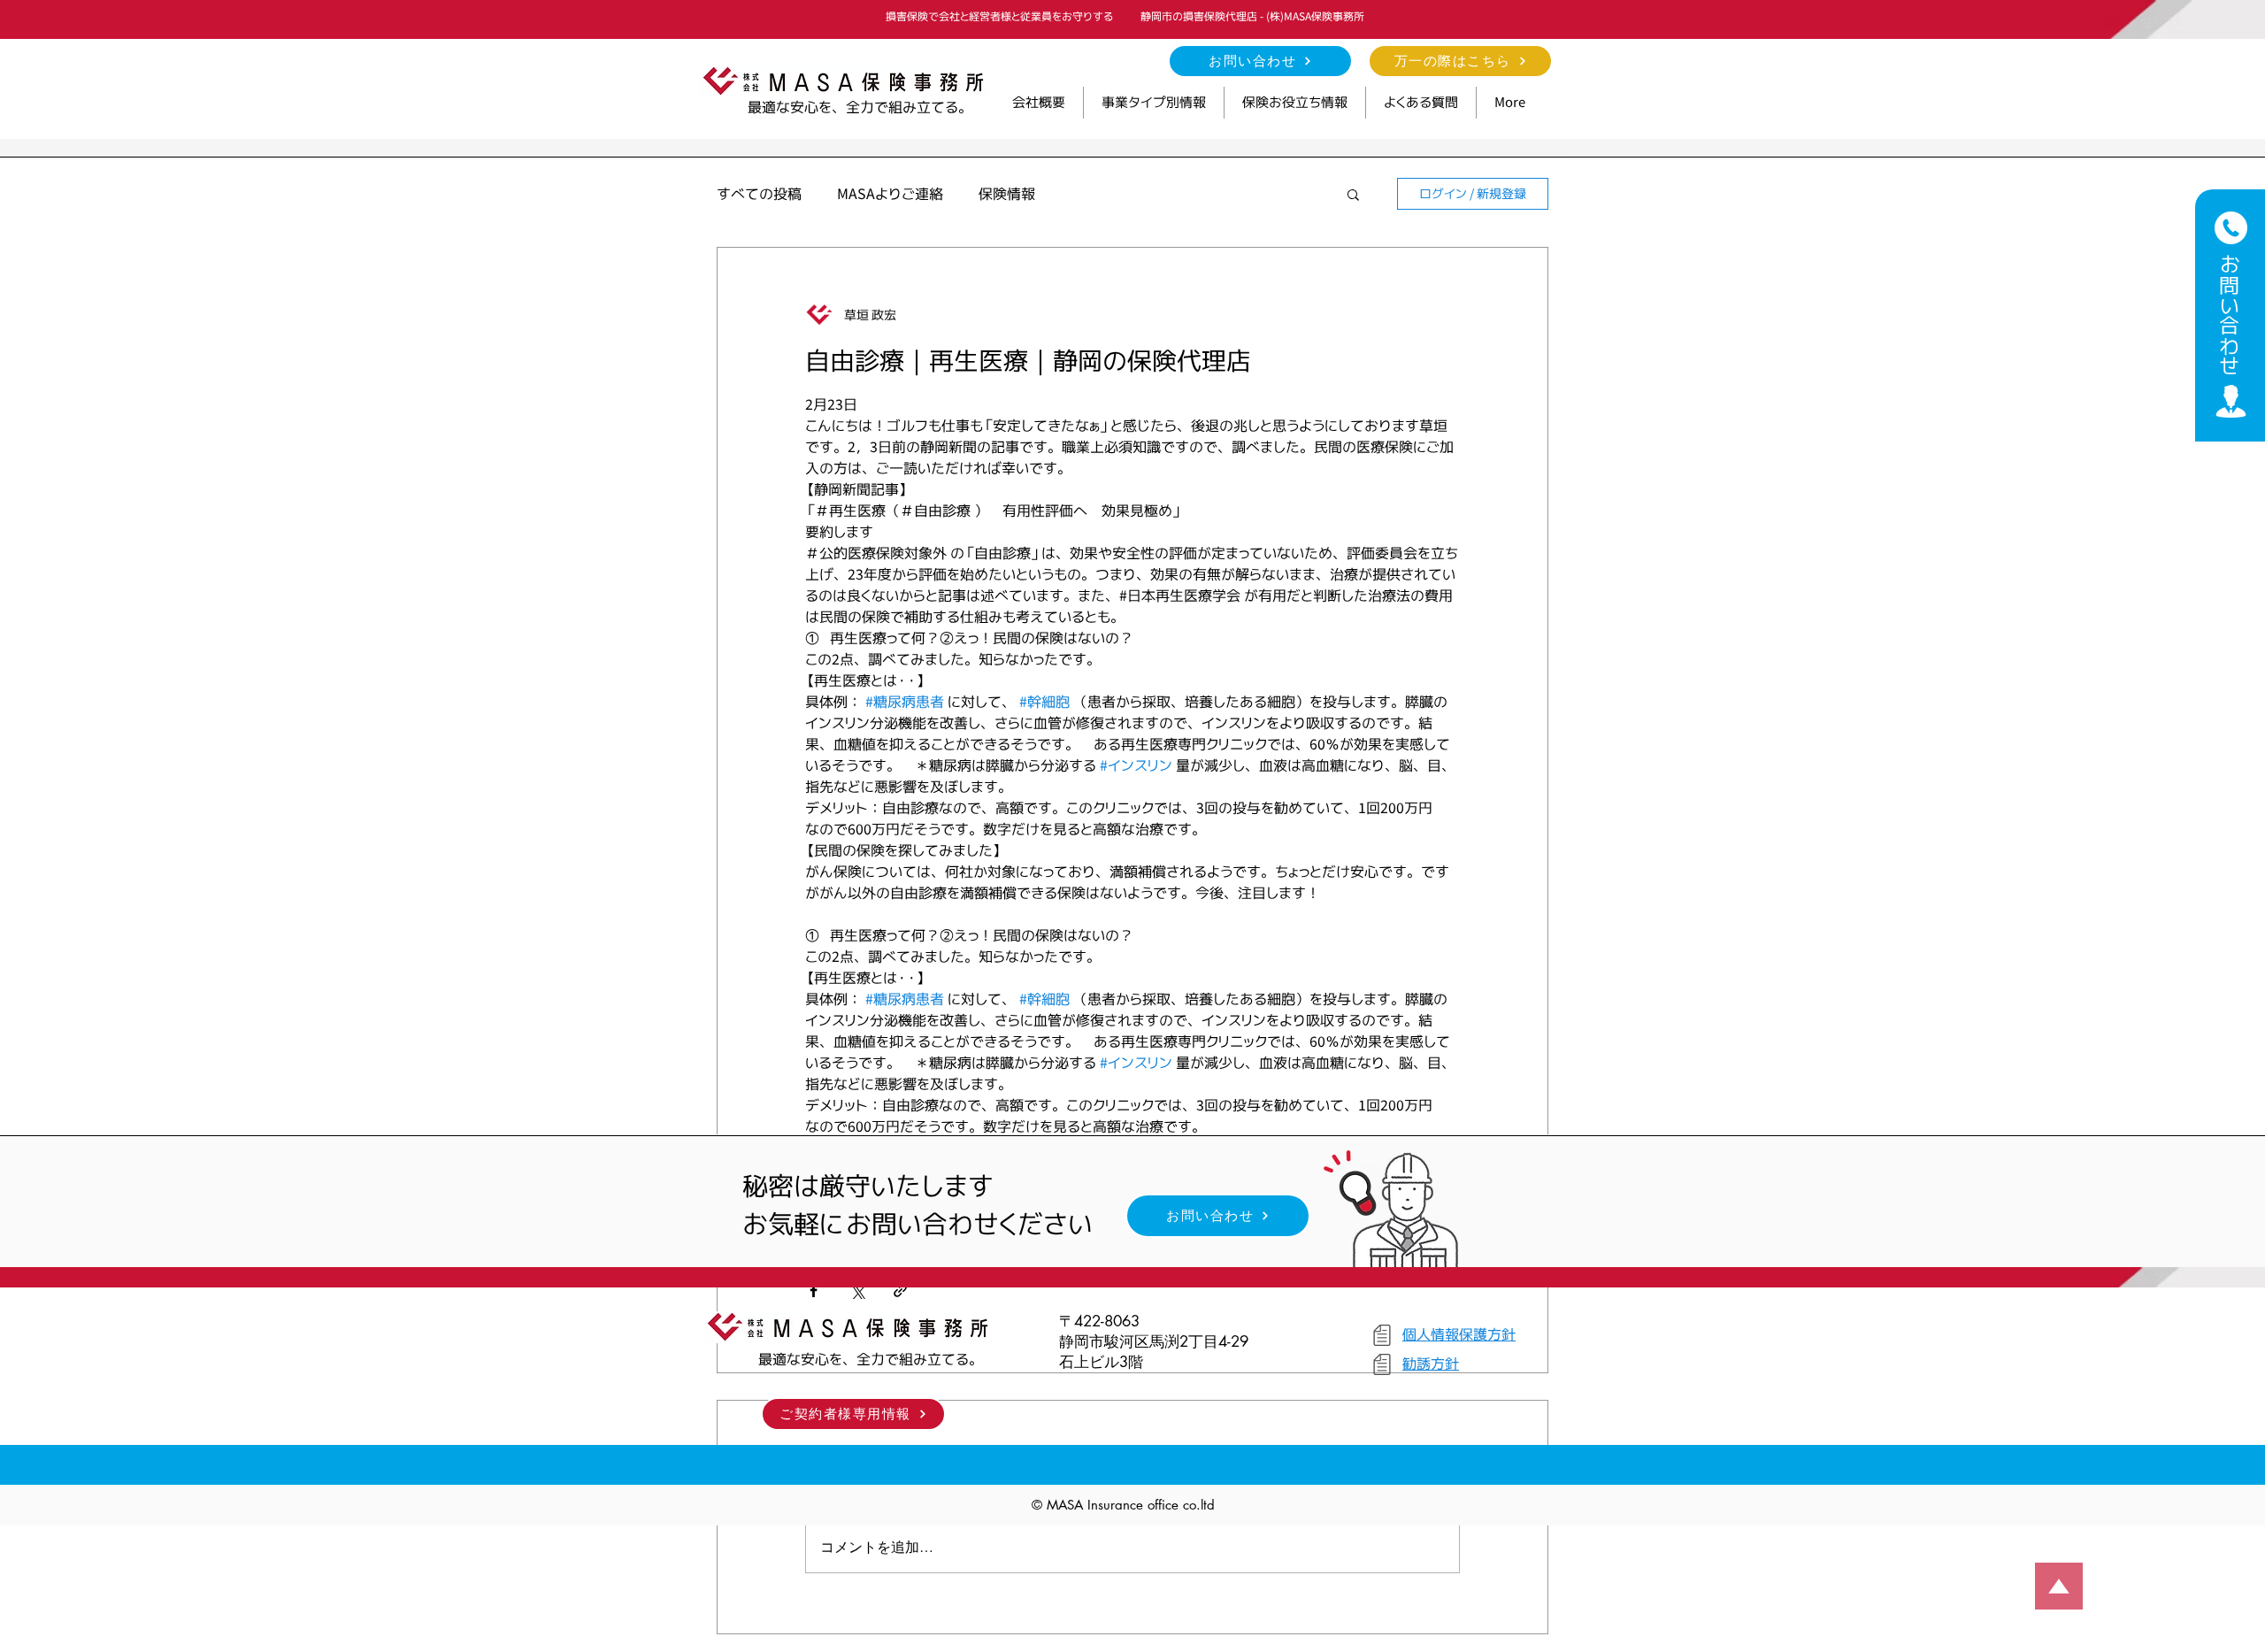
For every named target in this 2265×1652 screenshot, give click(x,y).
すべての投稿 (759, 194)
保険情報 (1007, 194)
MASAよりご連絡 (890, 194)
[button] (1154, 103)
